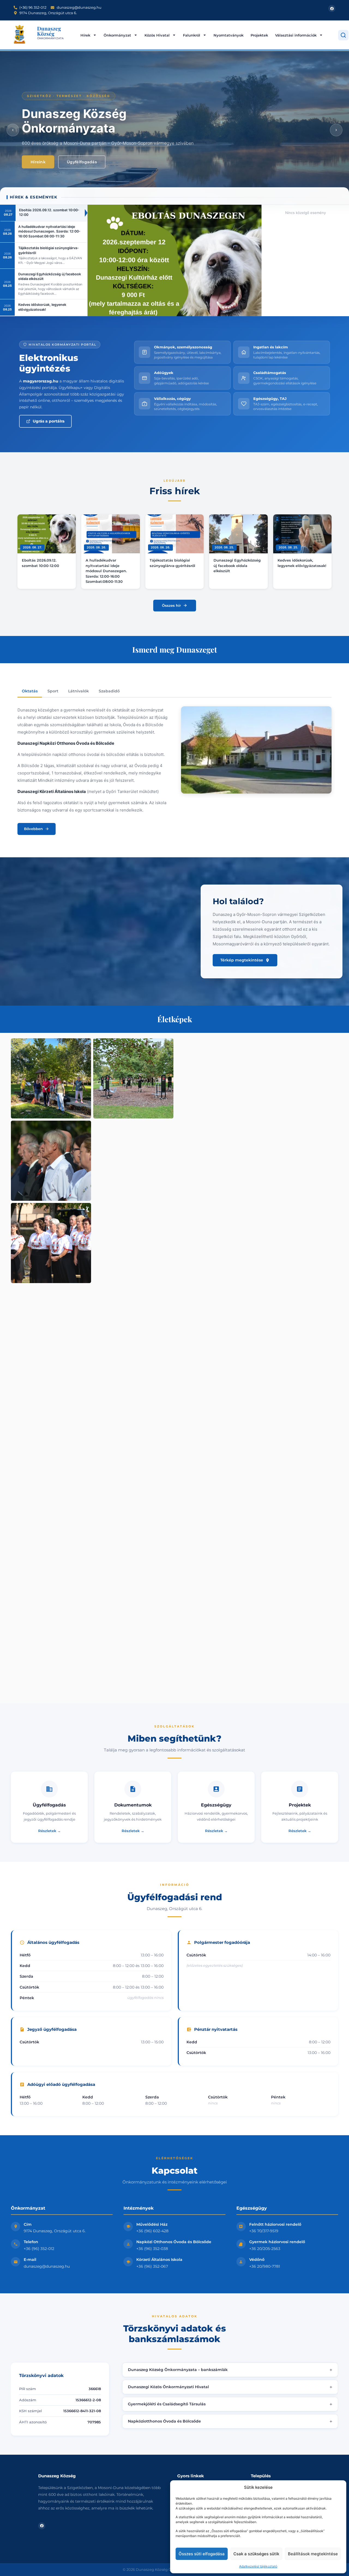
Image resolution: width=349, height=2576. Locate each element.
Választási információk (296, 35)
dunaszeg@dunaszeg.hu (47, 2266)
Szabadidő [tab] (109, 691)
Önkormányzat (117, 35)
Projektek (259, 35)
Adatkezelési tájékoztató (258, 2566)
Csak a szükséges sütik (256, 2554)
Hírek (85, 35)
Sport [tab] (53, 691)
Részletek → (49, 1831)
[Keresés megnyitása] (343, 35)
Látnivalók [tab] (79, 691)
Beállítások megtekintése (313, 2554)
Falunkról (192, 35)
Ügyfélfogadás (82, 162)
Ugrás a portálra (49, 421)
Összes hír (171, 605)
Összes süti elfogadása (202, 2554)
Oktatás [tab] (30, 691)
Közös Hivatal (157, 35)
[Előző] (13, 130)
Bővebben (33, 829)
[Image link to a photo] (51, 1078)
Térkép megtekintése (242, 960)
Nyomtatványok (228, 35)
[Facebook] (332, 8)
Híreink (38, 162)
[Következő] (336, 130)
